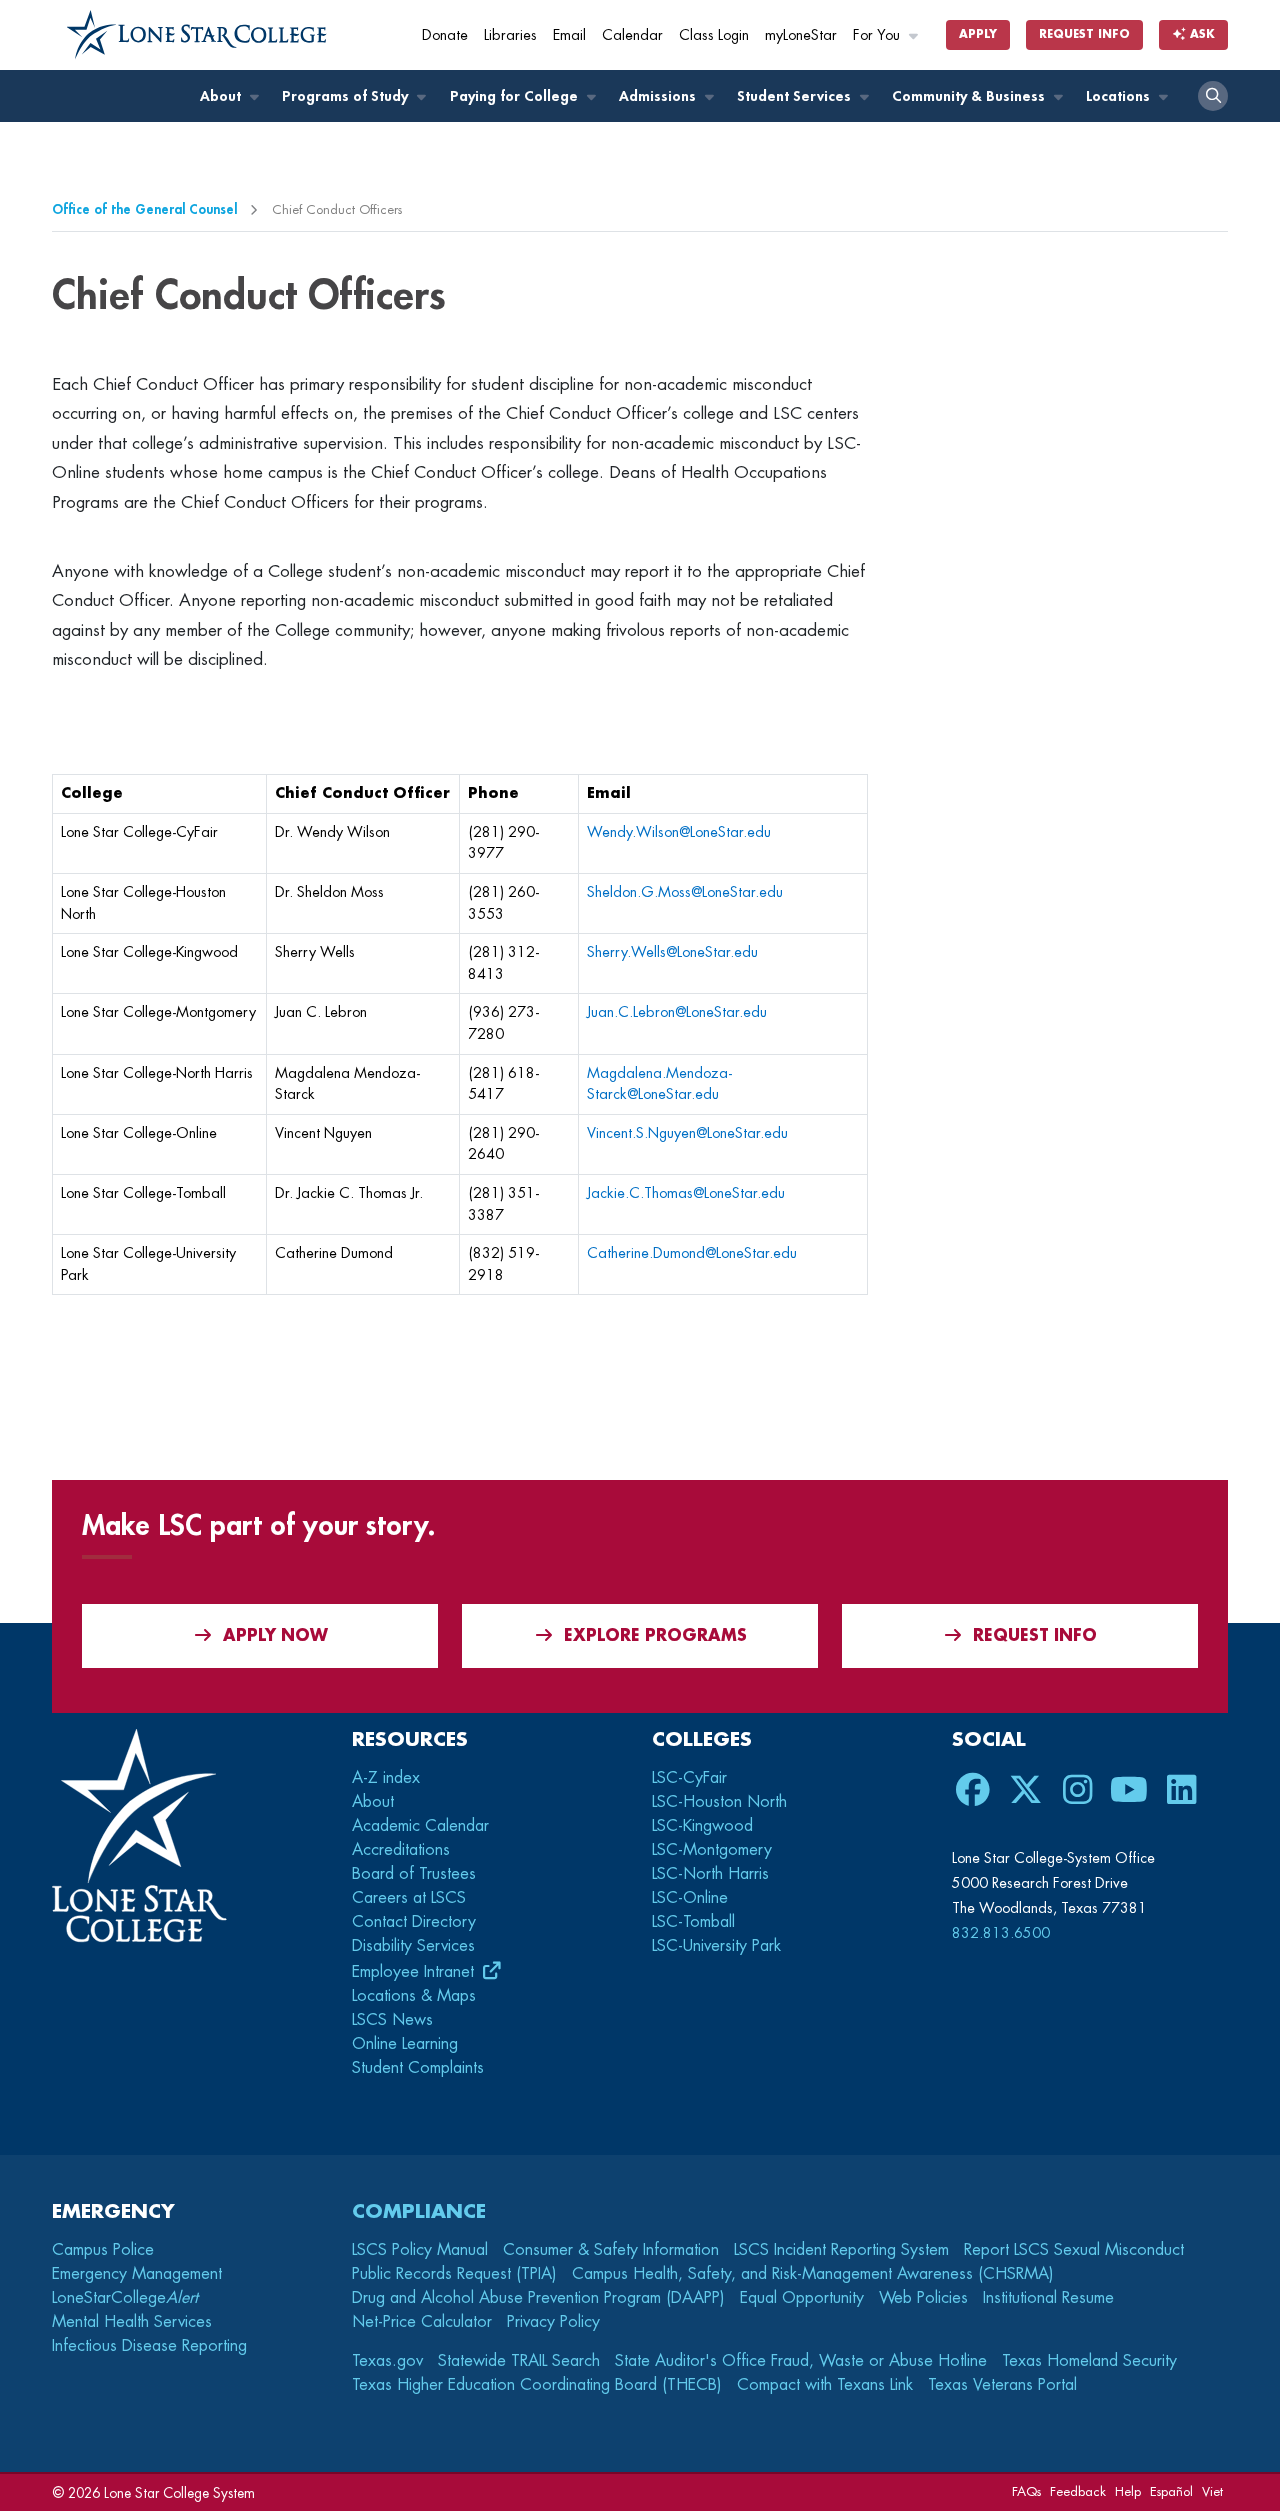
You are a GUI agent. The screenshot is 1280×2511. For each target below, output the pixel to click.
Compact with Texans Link (825, 2385)
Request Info (1084, 34)
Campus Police (103, 2250)
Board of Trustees (414, 1874)
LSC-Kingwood (702, 1826)
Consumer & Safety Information (611, 2250)
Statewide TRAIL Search (519, 2361)
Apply (978, 34)
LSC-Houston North (719, 1802)
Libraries (510, 35)
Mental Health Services (132, 2322)
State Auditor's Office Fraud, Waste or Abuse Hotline (801, 2361)
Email (569, 35)
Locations (1120, 96)
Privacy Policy (553, 2322)
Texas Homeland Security (1089, 2361)
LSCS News (392, 2020)
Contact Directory (414, 1922)
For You (878, 35)
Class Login (714, 35)
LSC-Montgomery (712, 1850)
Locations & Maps (414, 1996)
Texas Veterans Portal (1002, 2385)
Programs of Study (347, 96)
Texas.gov (387, 2361)
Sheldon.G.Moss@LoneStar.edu (685, 892)
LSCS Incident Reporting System (841, 2250)
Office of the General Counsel (144, 209)
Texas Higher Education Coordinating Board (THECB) (537, 2385)
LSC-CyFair (689, 1778)
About (222, 96)
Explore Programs (655, 1636)
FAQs (1026, 2491)
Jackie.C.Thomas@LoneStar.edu (686, 1193)
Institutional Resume (1048, 2298)
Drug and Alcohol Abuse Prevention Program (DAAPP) (538, 2298)
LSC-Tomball (693, 1922)
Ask (1200, 34)
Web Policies (923, 2298)
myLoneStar (801, 35)
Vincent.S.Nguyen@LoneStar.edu (687, 1133)
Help (1128, 2491)
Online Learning (405, 2044)
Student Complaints (418, 2068)
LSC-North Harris (710, 1874)
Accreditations (401, 1850)
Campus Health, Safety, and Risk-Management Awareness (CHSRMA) (813, 2274)
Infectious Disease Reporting (149, 2346)
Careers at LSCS (409, 1898)
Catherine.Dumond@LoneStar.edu (692, 1253)
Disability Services (413, 1946)
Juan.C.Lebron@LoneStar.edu (677, 1012)
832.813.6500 (1001, 1933)
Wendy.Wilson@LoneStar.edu (679, 832)
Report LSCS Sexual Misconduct (1074, 2250)
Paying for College (516, 96)
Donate (445, 35)
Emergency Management (137, 2274)
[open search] (1213, 96)
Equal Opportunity (802, 2298)
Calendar (632, 35)
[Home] (197, 35)
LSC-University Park (716, 1946)
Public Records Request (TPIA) (454, 2274)
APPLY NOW (275, 1636)
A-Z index (386, 1778)
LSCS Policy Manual (420, 2250)
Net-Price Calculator (422, 2322)
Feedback (1078, 2491)
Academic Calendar (420, 1826)
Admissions (659, 96)
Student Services (796, 96)
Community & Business (970, 96)
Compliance (419, 2211)
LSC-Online (690, 1898)
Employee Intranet (415, 1972)
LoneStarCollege (125, 2298)
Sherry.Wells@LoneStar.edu (672, 952)
